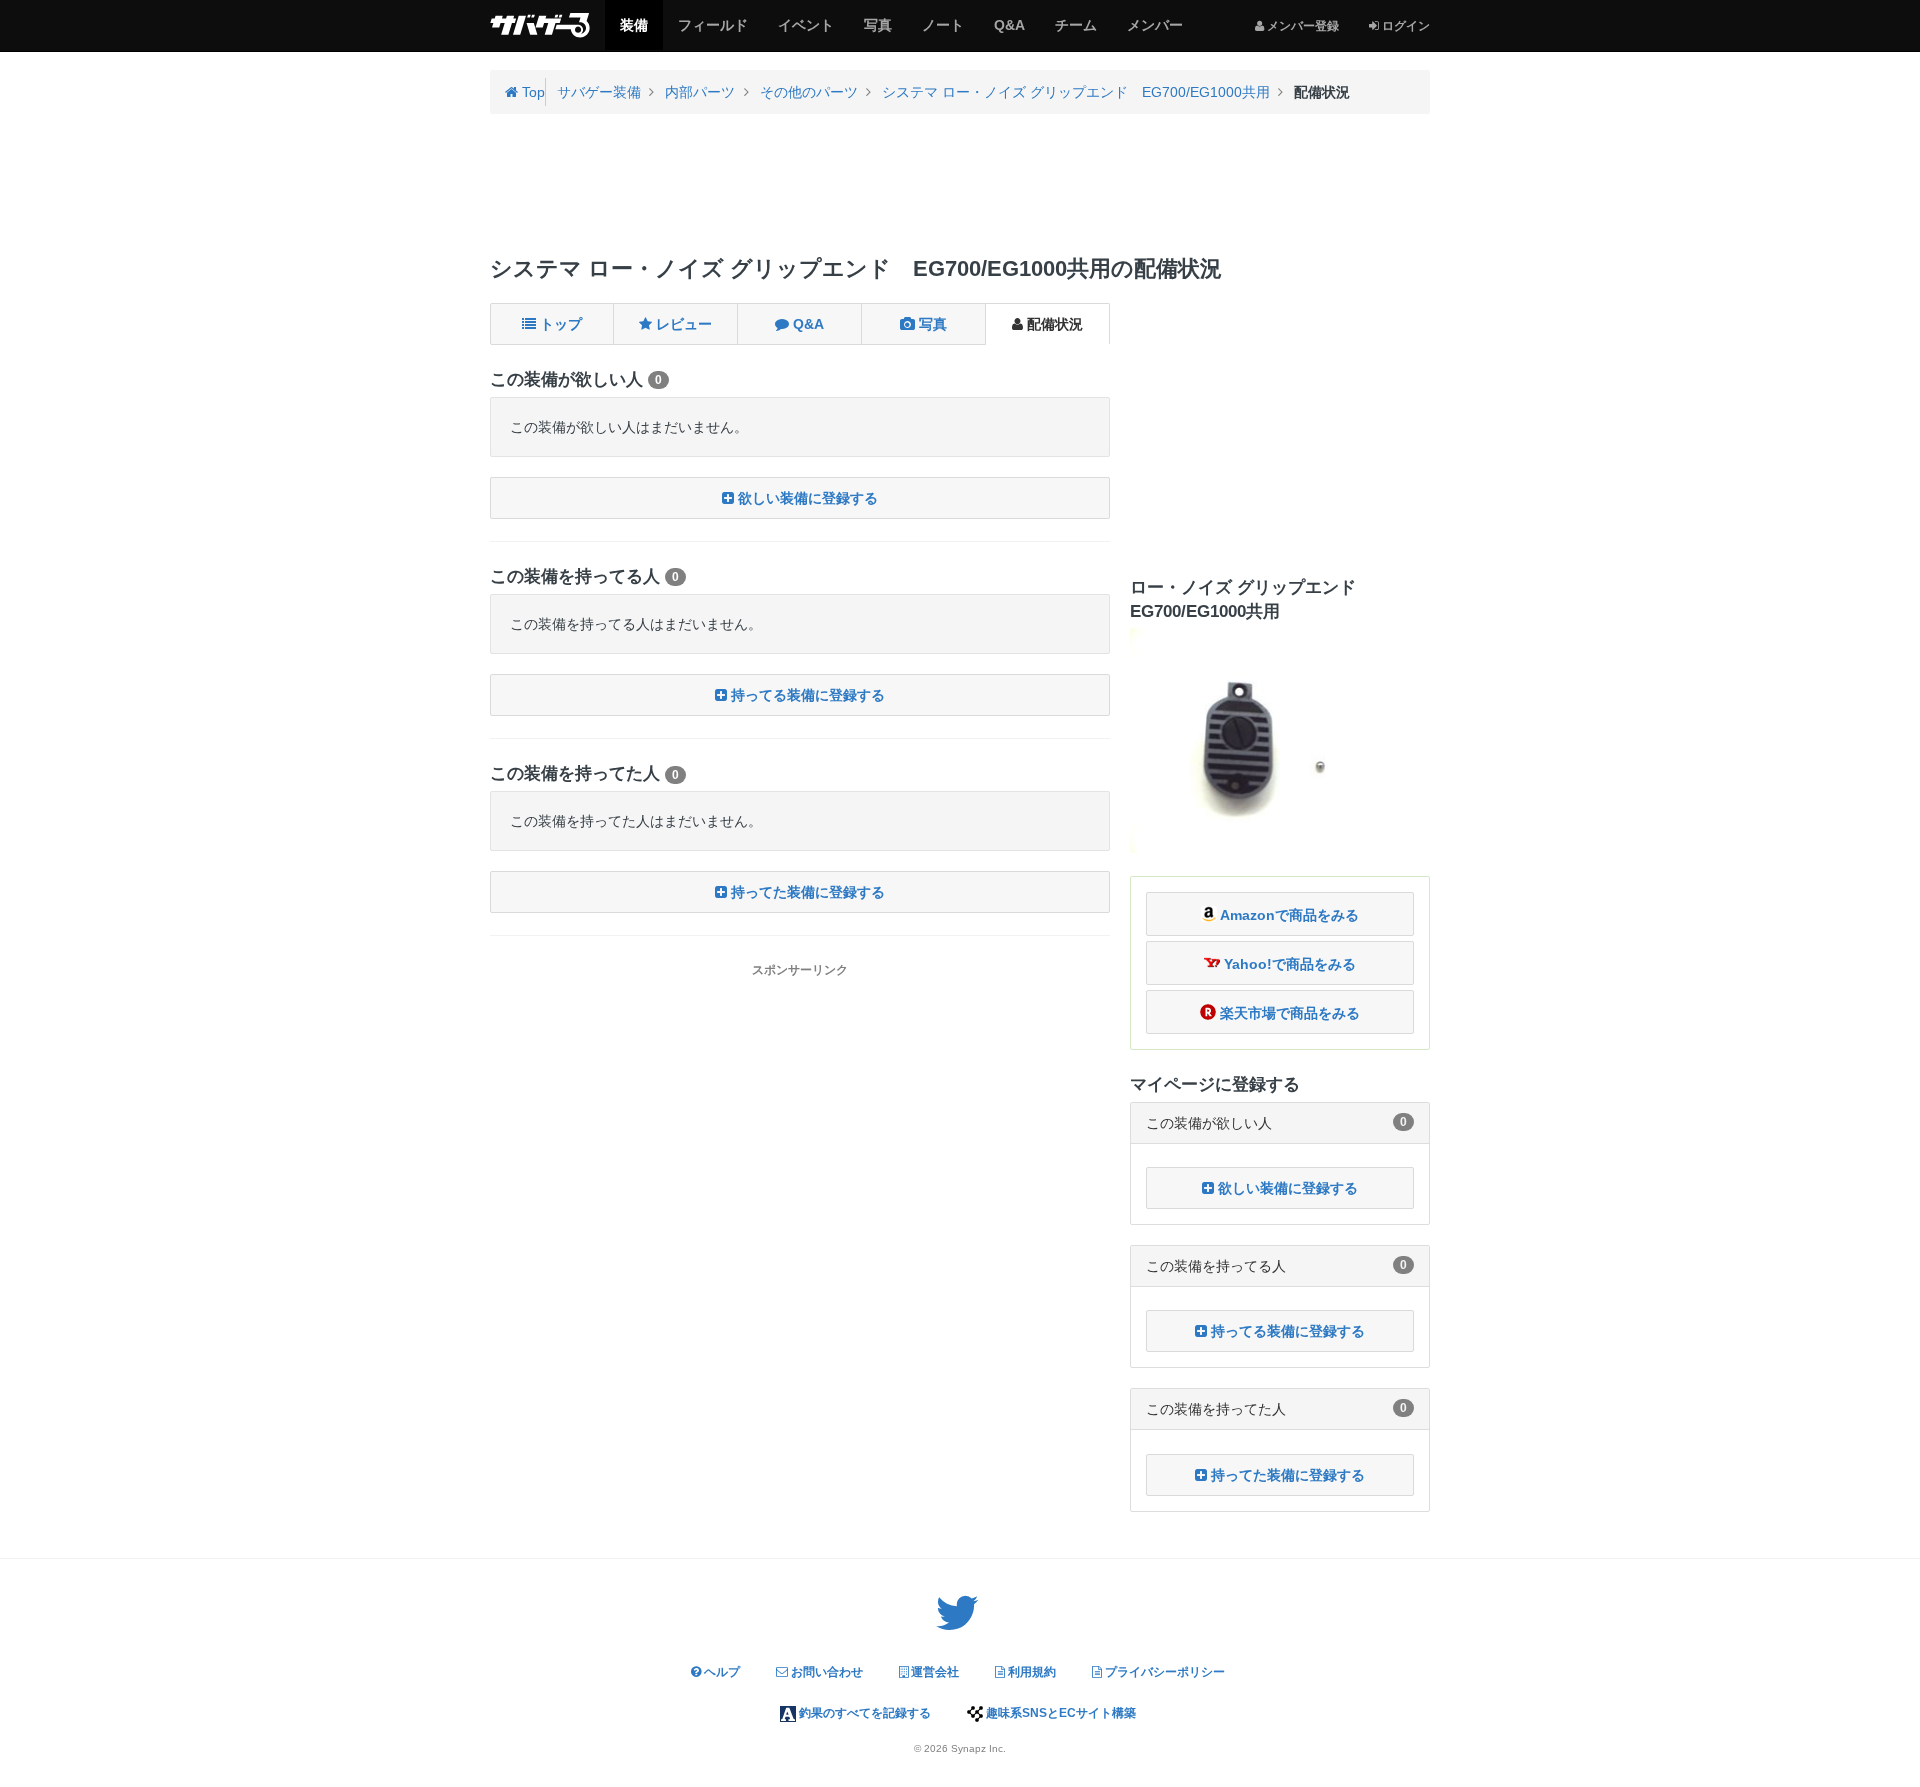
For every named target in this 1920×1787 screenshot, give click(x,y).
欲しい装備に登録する (806, 498)
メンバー (1154, 33)
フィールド (712, 33)
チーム (1075, 33)
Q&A (1009, 33)
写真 (877, 33)
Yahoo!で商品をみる (1288, 964)
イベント (805, 33)
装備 (633, 33)
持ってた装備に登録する (806, 892)
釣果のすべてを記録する (863, 1713)
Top (531, 92)
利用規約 (1030, 1672)
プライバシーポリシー (1163, 1672)
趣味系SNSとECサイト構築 (1059, 1713)
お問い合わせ (825, 1672)
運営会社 (933, 1672)
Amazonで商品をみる (1288, 915)
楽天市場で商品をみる (1288, 1013)
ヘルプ (720, 1672)
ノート (942, 33)
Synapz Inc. (978, 1748)
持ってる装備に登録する (806, 695)
